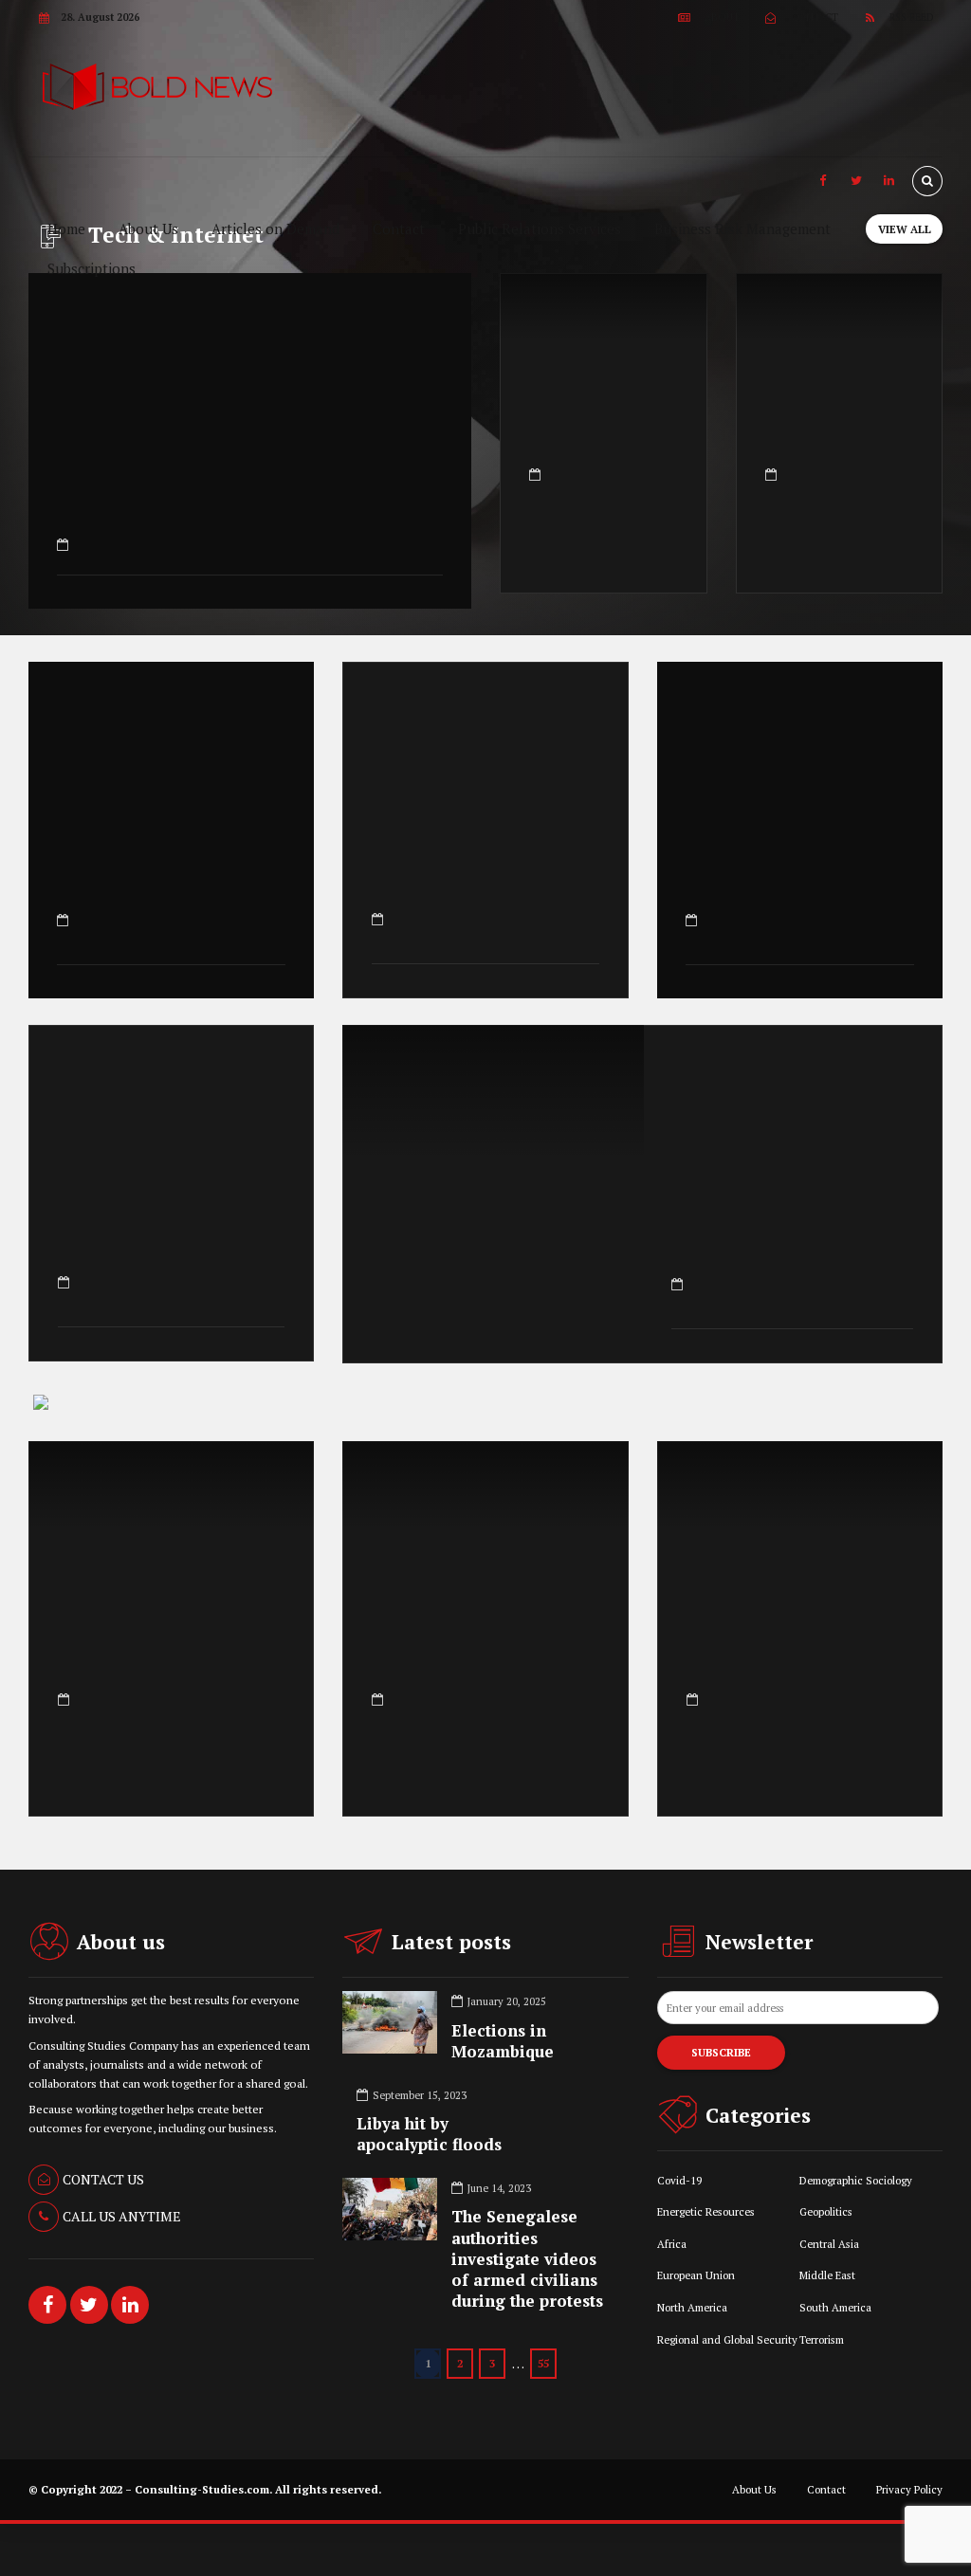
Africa (672, 2244)
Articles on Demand (275, 228)
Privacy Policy (909, 2489)
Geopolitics (826, 2211)
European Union (696, 2275)
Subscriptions (92, 268)
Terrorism (822, 2339)
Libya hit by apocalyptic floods (429, 2134)
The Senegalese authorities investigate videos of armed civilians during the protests (527, 2258)
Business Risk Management (742, 228)
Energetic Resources (706, 2211)
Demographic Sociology (856, 2180)
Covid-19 (679, 2180)
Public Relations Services (540, 228)
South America (835, 2307)
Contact (399, 228)
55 (543, 2363)
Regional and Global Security (727, 2339)
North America (692, 2307)
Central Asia (829, 2244)
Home (66, 228)
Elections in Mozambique (503, 2041)
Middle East (827, 2275)
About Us (148, 228)
